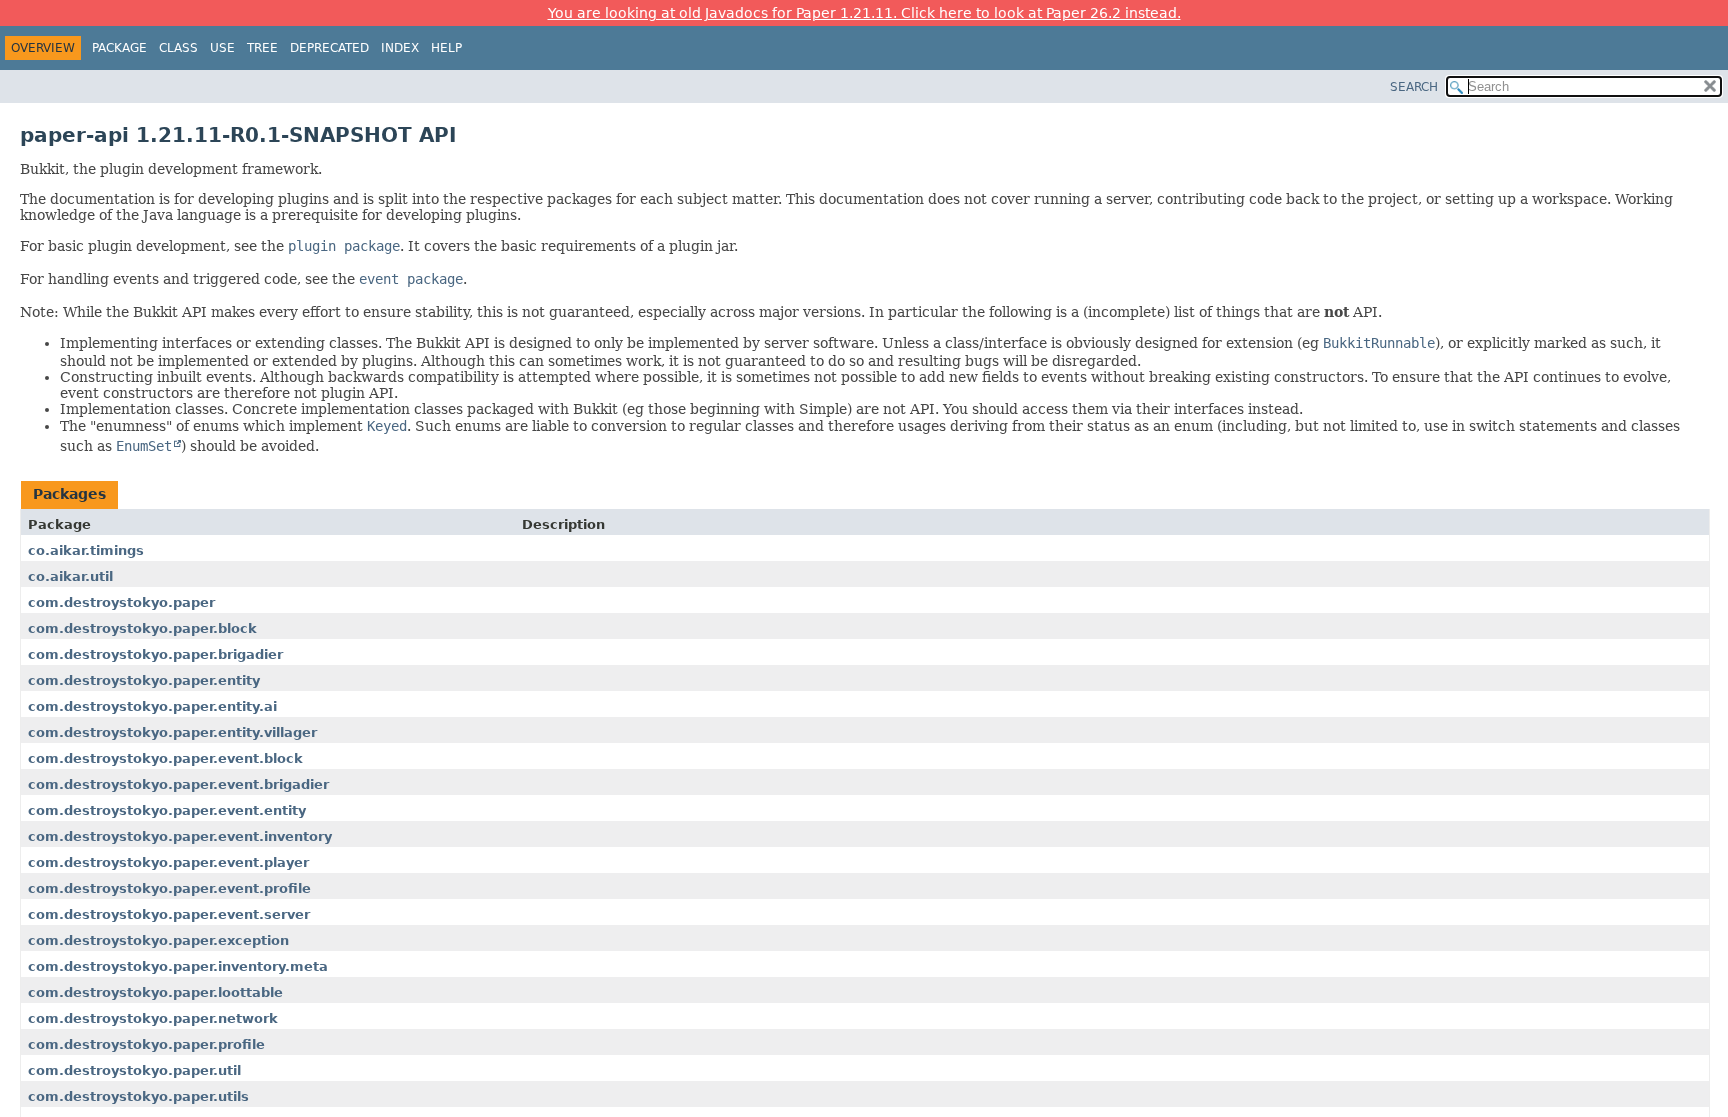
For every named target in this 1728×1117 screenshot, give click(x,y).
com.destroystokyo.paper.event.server (169, 914)
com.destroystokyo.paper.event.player (168, 862)
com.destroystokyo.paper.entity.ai (152, 706)
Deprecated (329, 48)
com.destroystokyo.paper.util (134, 1070)
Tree (262, 48)
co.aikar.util (70, 576)
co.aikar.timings (86, 550)
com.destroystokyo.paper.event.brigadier (178, 784)
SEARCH (1414, 87)
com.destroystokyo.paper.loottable (155, 992)
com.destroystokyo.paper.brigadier (155, 654)
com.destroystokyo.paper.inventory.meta (178, 966)
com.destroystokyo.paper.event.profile (169, 888)
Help (446, 48)
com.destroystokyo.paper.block (142, 628)
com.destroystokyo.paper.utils (138, 1096)
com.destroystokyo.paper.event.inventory (180, 836)
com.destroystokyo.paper (121, 602)
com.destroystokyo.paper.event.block (165, 758)
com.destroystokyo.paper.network (153, 1018)
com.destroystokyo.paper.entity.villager (172, 732)
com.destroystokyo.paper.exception (158, 940)
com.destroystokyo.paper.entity (144, 680)
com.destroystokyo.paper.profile (146, 1044)
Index (400, 48)
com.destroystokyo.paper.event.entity (167, 810)
